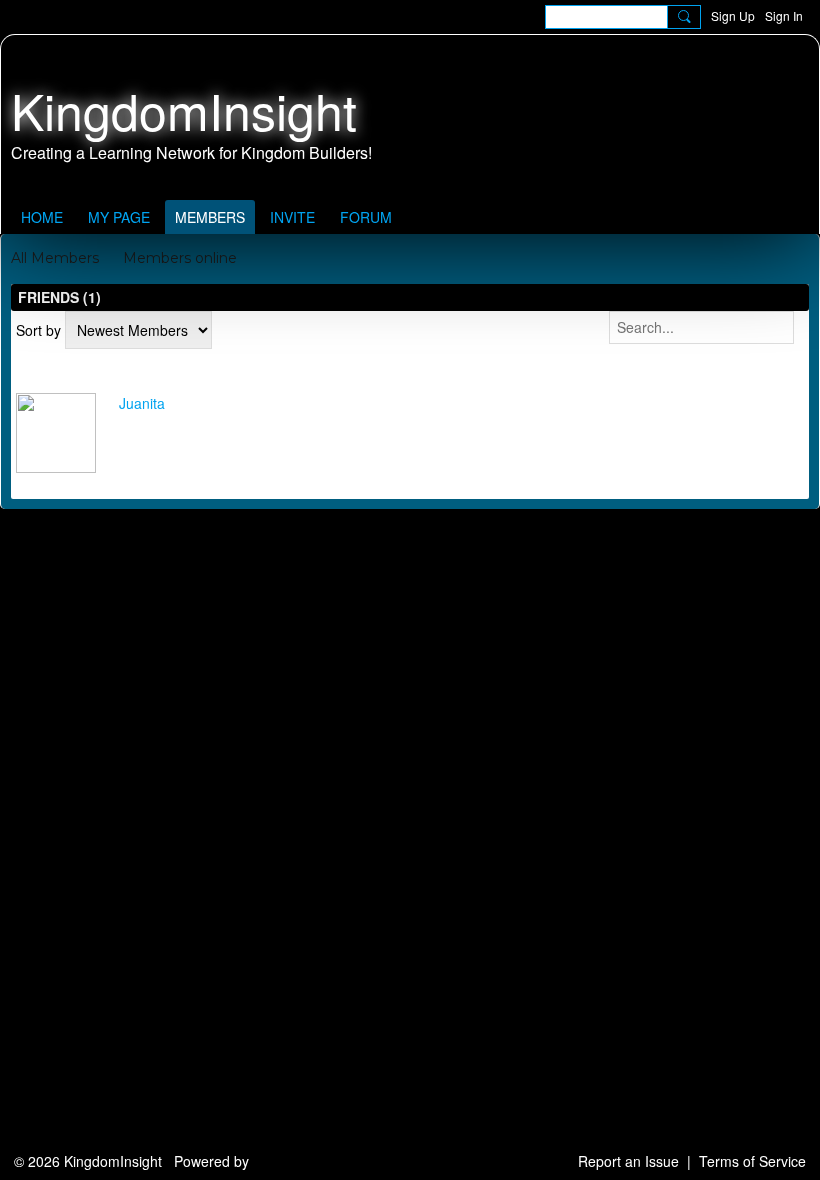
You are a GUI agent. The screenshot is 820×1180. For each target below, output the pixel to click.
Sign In (784, 15)
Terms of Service (752, 1161)
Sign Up (733, 15)
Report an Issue (628, 1161)
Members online (180, 258)
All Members (55, 258)
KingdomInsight (184, 109)
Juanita (142, 403)
